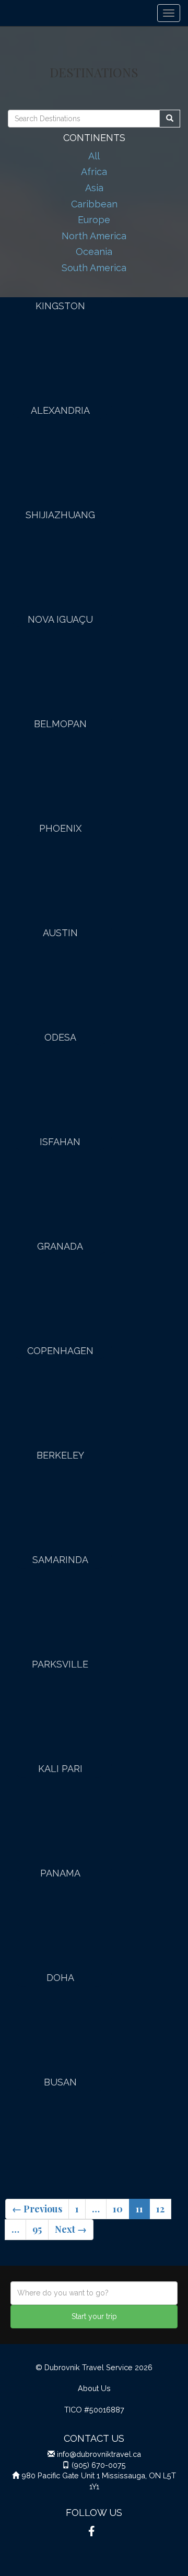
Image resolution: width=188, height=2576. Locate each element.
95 (37, 2229)
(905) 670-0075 (99, 2465)
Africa (94, 172)
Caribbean (94, 204)
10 (118, 2209)
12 (160, 2209)
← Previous (37, 2209)
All (94, 156)
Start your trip (94, 2316)
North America (94, 236)
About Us (94, 2388)
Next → (71, 2229)
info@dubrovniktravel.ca (99, 2454)
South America (94, 268)
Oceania (94, 252)
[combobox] (94, 2293)
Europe (94, 220)
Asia (94, 188)
